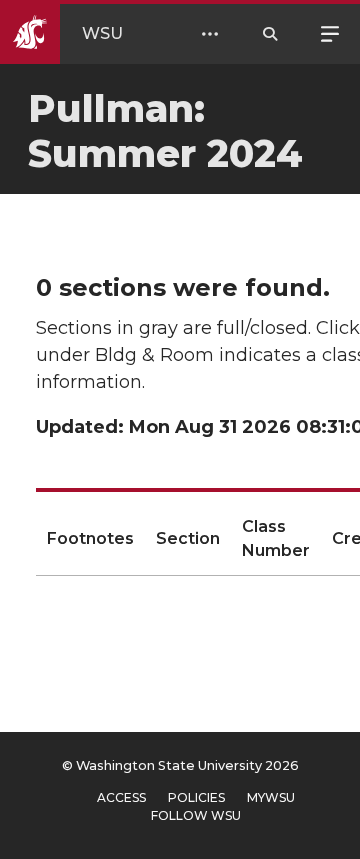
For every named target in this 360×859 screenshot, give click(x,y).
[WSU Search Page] (270, 34)
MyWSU (271, 797)
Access (121, 797)
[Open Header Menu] (210, 34)
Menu (330, 32)
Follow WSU (196, 815)
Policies (196, 797)
